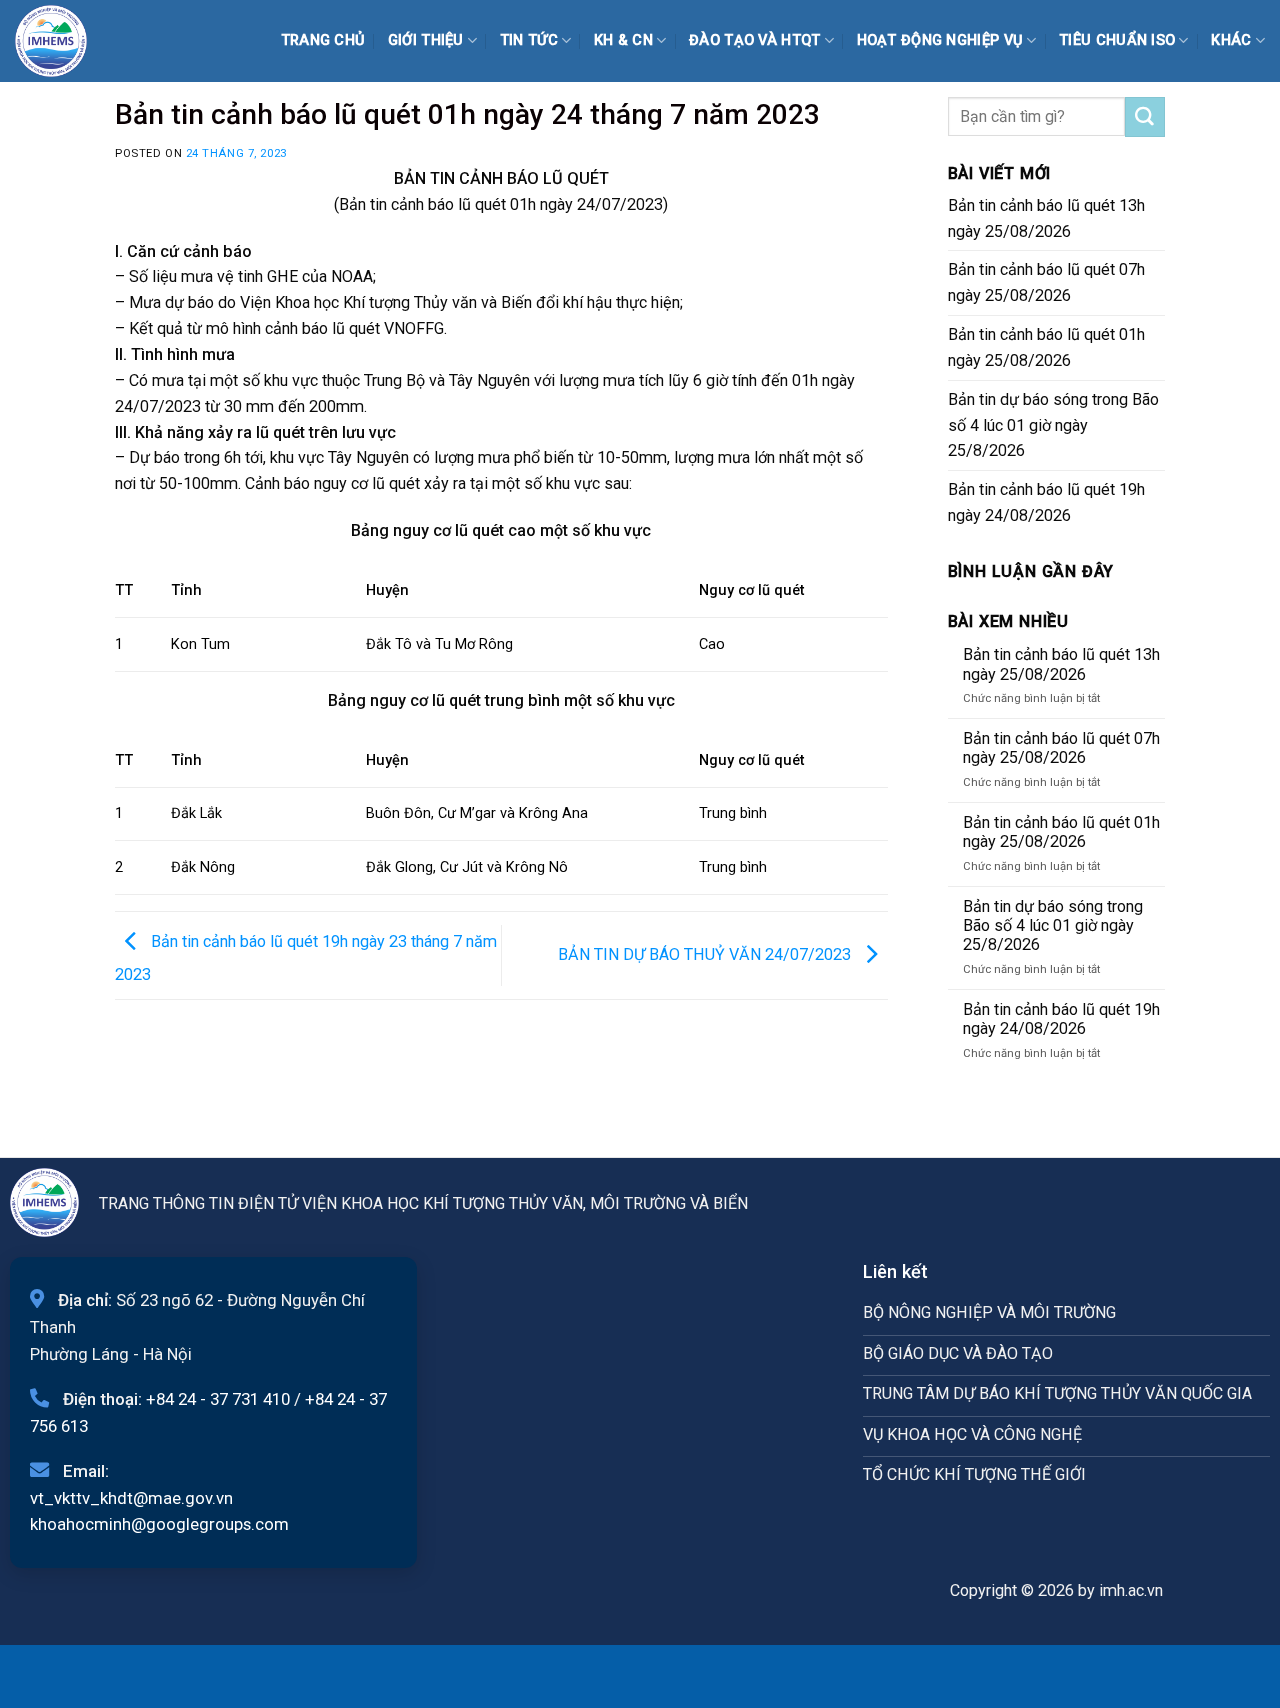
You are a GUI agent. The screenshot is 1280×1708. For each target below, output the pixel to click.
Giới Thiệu (426, 40)
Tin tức (529, 40)
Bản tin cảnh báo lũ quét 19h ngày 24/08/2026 (1046, 502)
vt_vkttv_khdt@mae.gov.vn (131, 1498)
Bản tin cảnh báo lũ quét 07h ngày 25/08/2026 (1046, 282)
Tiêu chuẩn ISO (1117, 40)
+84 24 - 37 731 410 (218, 1399)
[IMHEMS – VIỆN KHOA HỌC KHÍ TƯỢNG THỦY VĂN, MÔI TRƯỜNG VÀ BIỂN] (65, 41)
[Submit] (1145, 117)
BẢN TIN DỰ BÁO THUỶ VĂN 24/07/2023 (706, 954)
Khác (1231, 40)
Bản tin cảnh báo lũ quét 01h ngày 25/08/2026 (1046, 347)
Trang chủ (323, 40)
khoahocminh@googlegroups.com (159, 1524)
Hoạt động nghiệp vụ (940, 40)
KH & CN (623, 40)
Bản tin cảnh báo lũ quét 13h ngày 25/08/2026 (1046, 218)
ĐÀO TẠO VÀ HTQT (754, 40)
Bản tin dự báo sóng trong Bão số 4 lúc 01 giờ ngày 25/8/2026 (1053, 425)
